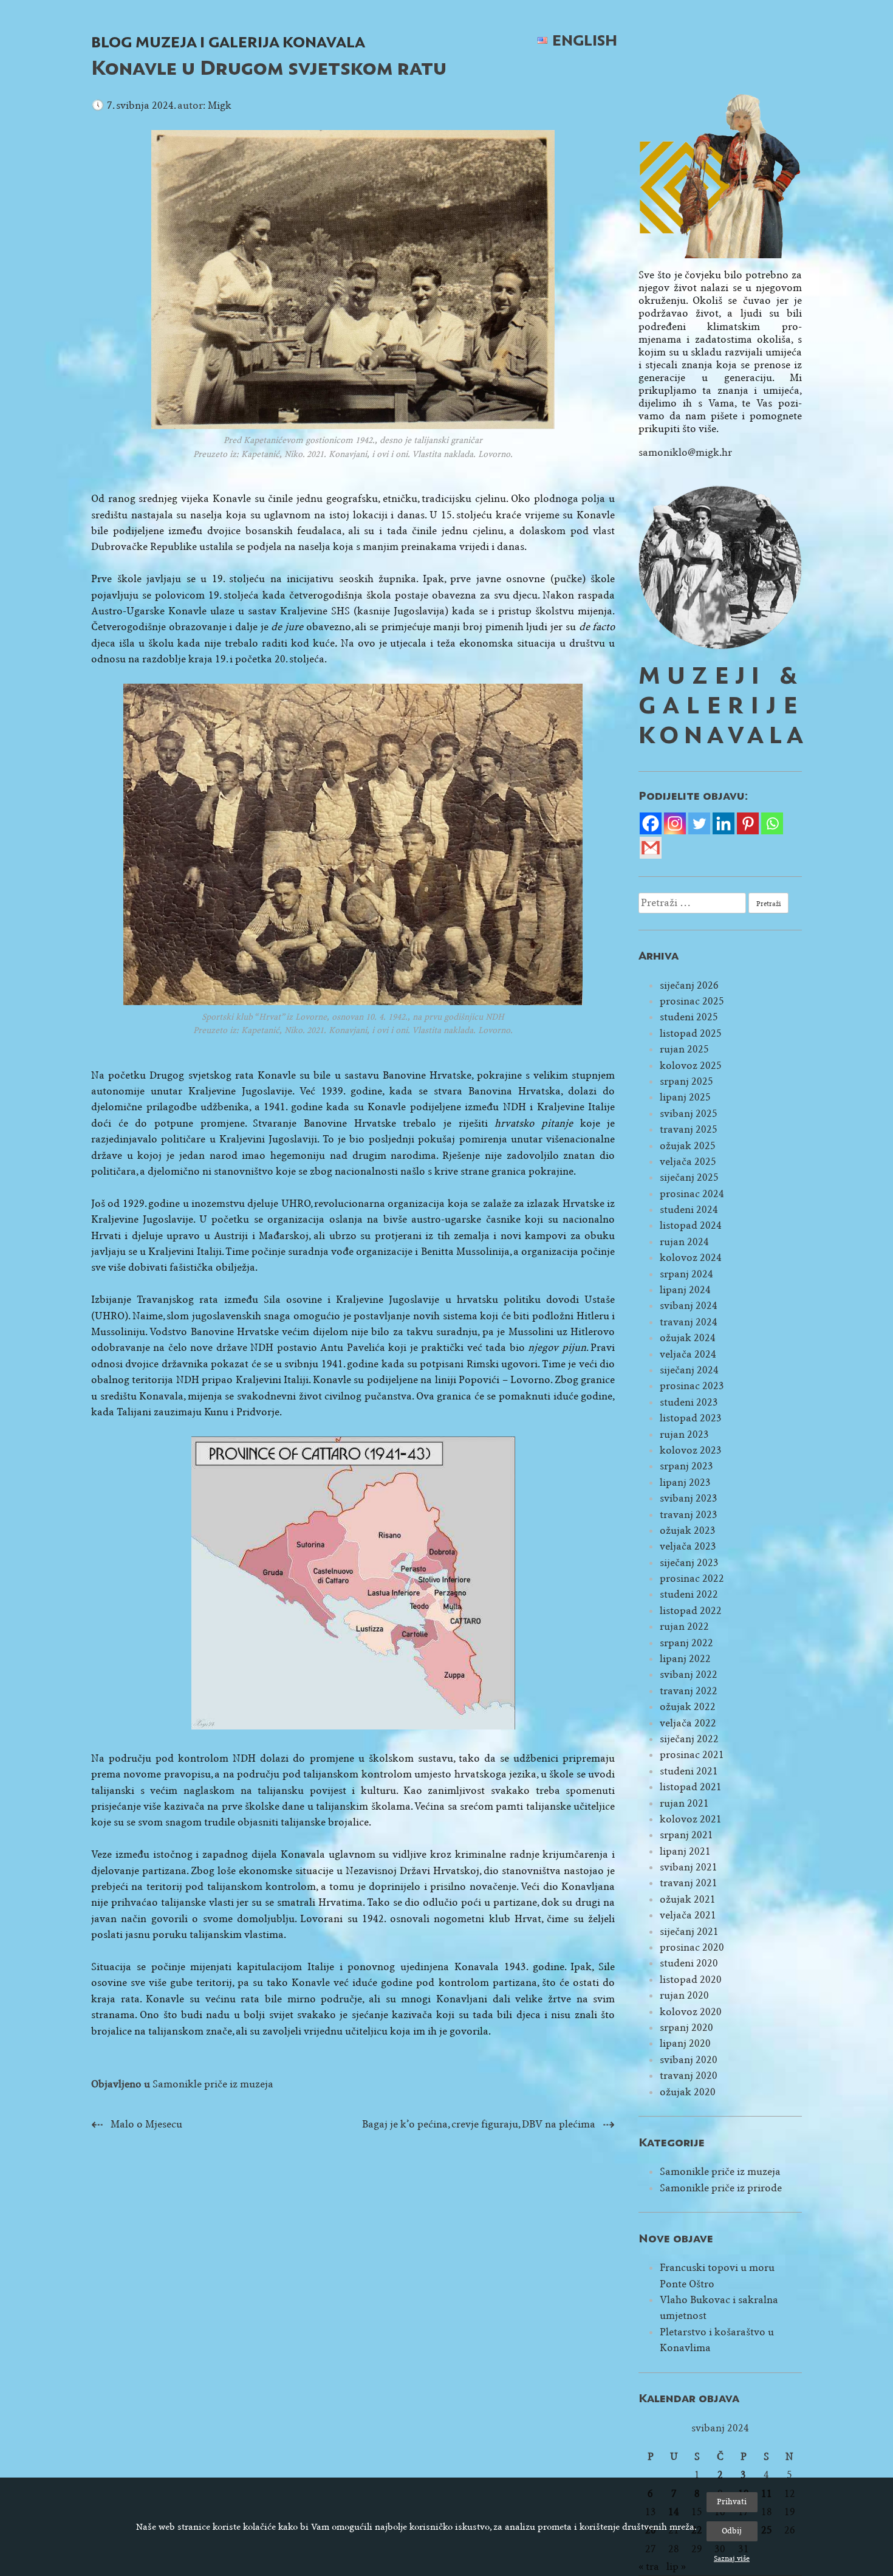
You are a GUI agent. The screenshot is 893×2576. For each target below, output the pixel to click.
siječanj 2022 (689, 1739)
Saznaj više (732, 2558)
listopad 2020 (691, 1980)
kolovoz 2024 (691, 1258)
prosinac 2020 (692, 1947)
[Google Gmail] (651, 848)
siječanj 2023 (689, 1563)
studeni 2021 (689, 1771)
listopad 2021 (691, 1787)
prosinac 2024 (692, 1194)
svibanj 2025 (689, 1114)
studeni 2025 (689, 1017)
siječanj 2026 (689, 985)
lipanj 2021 (685, 1851)
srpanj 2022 (686, 1643)
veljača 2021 (688, 1915)
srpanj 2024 (686, 1274)
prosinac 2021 (692, 1755)
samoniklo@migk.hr (685, 452)
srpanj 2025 (686, 1081)
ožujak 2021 (688, 1899)
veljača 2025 (688, 1162)
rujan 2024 (684, 1242)
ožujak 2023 (688, 1530)
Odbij (732, 2531)
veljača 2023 (688, 1546)
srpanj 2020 (686, 2028)
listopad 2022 (691, 1611)
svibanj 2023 (689, 1498)
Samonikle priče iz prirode (721, 2188)
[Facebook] (651, 823)
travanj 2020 (689, 2076)
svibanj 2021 (689, 1867)
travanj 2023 (689, 1515)
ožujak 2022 (688, 1707)
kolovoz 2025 (691, 1066)
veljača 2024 (688, 1354)
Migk (220, 105)
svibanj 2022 (689, 1674)
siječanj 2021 (689, 1932)
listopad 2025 (691, 1033)
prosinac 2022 (692, 1578)
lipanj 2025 (685, 1097)
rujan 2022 (684, 1626)
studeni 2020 (689, 1963)
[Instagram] (675, 823)
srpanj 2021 (686, 1835)
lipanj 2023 (685, 1482)
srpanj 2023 (686, 1466)
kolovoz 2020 (691, 2012)
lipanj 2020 (685, 2043)
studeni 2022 (689, 1594)
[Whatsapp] (772, 823)
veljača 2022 (688, 1723)
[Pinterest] (748, 823)
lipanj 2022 (685, 1659)
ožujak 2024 (688, 1338)
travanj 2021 (689, 1883)
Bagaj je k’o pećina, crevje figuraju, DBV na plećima (479, 2124)
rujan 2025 (684, 1049)
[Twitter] (699, 823)
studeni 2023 (689, 1402)
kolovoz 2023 (691, 1450)
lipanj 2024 (685, 1290)
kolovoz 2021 (691, 1819)
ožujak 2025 (688, 1146)
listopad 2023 (691, 1418)
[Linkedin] (724, 823)
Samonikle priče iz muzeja (213, 2084)
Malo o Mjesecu (146, 2124)
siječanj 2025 (689, 1177)
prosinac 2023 (692, 1386)
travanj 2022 (689, 1691)
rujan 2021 (684, 1803)
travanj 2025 (689, 1129)
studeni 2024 (689, 1210)
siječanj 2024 (689, 1370)
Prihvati (732, 2502)
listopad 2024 (691, 1225)
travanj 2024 (689, 1322)
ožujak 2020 (688, 2092)
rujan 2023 (684, 1434)
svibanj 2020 (689, 2060)
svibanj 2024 (689, 1306)
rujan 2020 (684, 1995)
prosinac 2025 (692, 1001)
